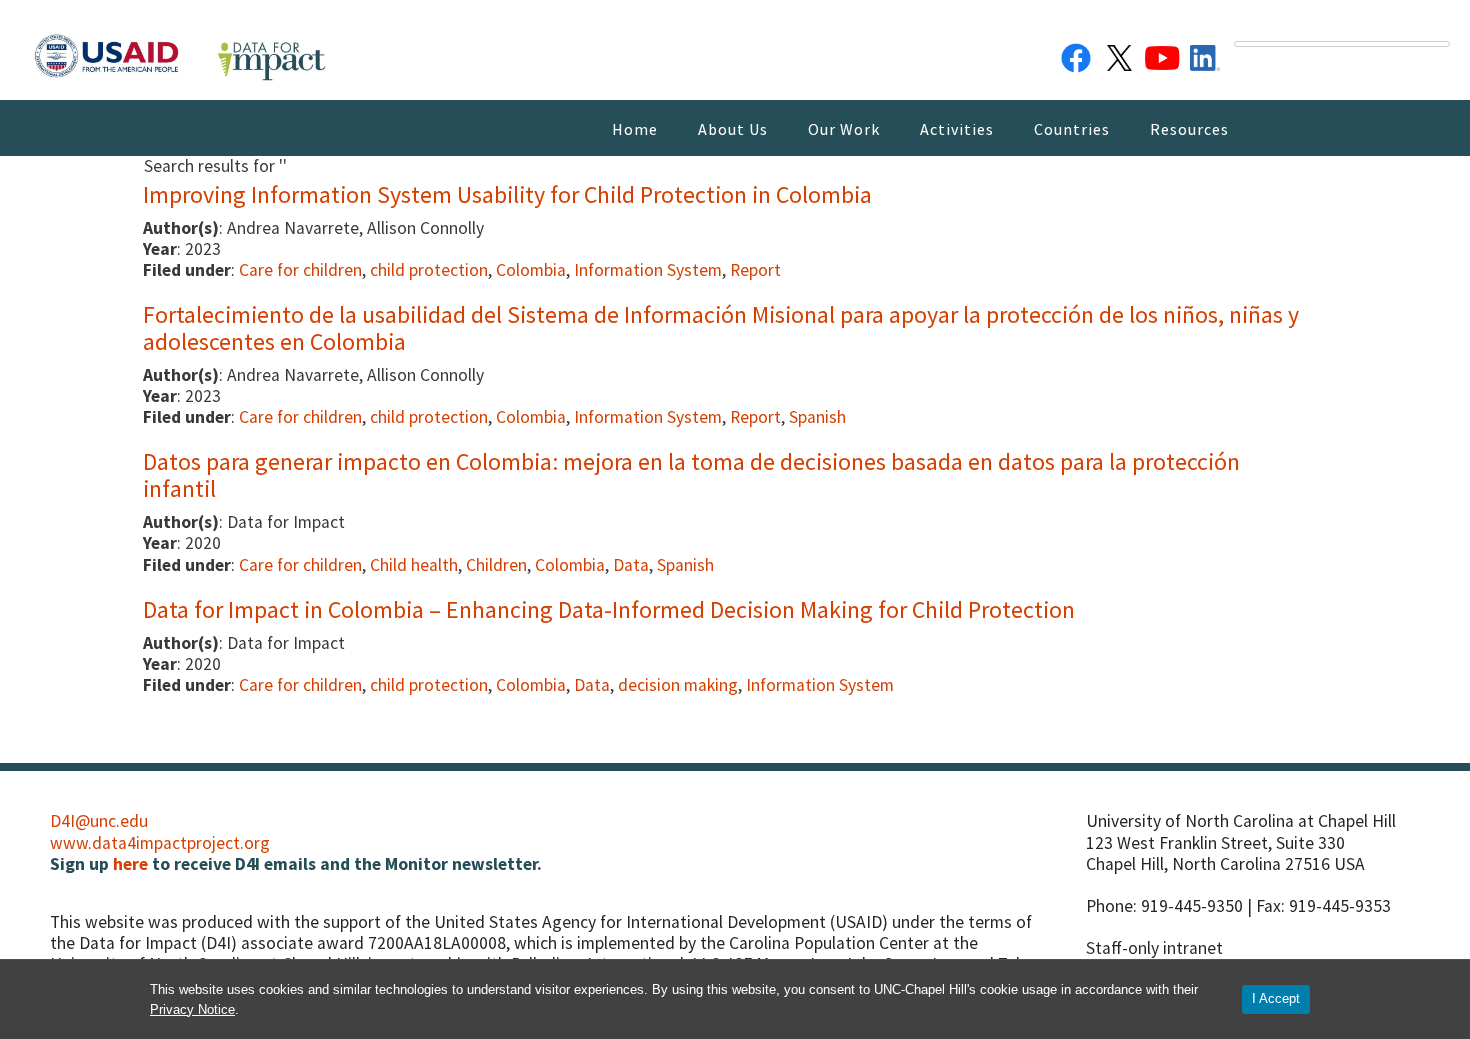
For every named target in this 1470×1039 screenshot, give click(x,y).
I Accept (1276, 998)
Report (755, 270)
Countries (1072, 129)
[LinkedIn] (1205, 54)
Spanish (817, 417)
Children (496, 565)
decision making (678, 685)
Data (631, 565)
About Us (733, 129)
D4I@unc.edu (99, 821)
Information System (648, 270)
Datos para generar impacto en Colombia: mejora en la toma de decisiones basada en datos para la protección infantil (691, 474)
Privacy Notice (192, 1009)
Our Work (844, 129)
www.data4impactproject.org (160, 843)
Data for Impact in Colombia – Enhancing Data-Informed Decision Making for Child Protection (609, 609)
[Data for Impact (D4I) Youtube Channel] (1162, 54)
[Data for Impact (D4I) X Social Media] (1119, 54)
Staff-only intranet (1154, 948)
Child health (414, 565)
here (130, 864)
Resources (1189, 129)
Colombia (531, 270)
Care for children (300, 270)
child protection (429, 270)
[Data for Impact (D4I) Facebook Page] (1076, 54)
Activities (957, 129)
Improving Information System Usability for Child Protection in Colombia (507, 194)
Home (635, 129)
